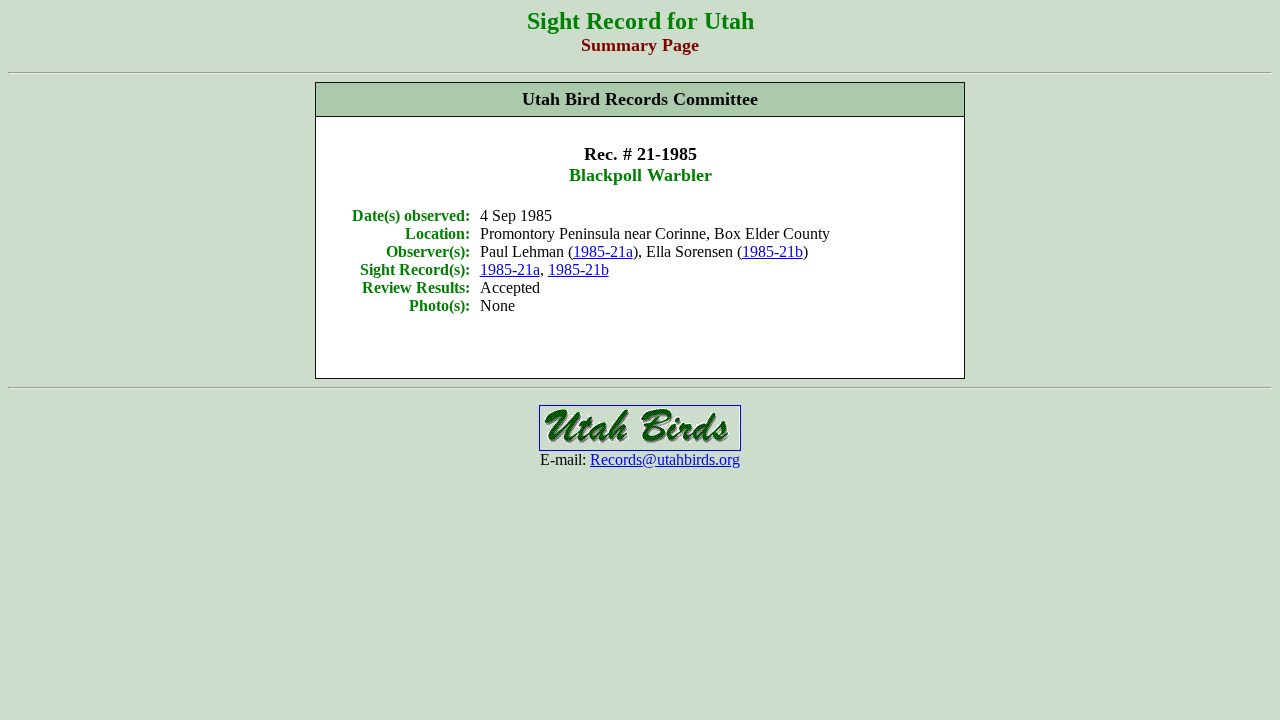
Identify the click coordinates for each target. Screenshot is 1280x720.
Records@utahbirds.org (665, 459)
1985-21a (603, 251)
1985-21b (772, 251)
